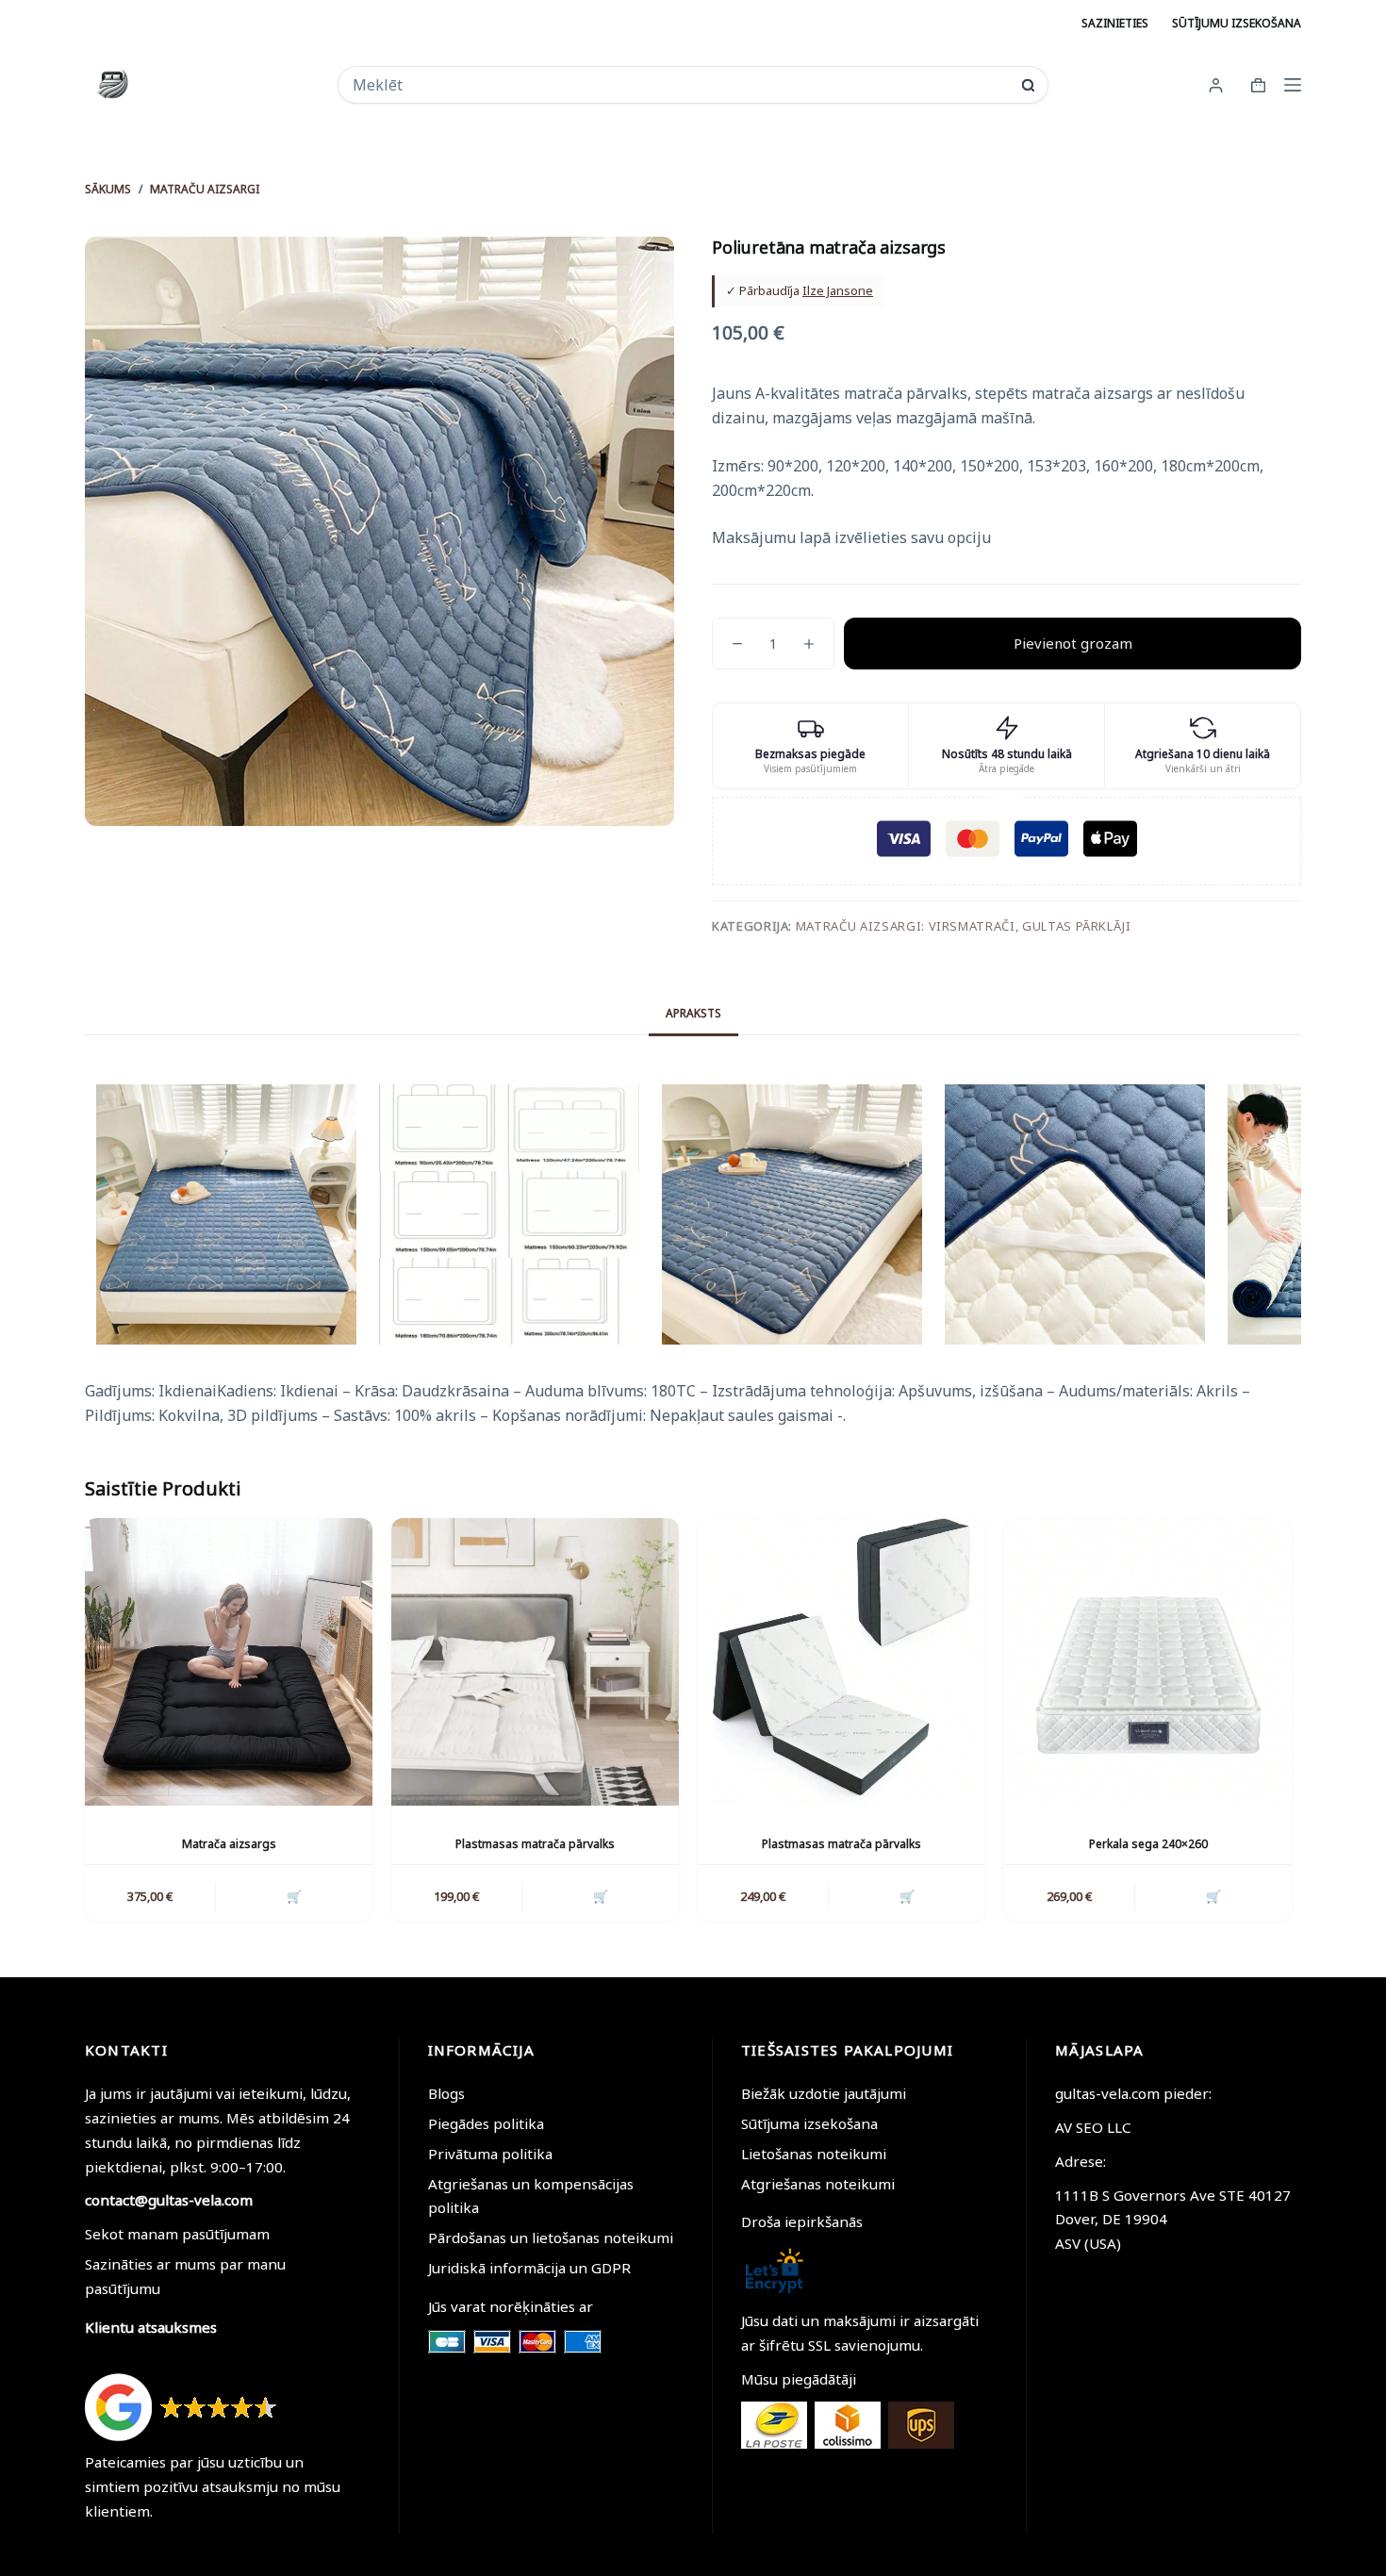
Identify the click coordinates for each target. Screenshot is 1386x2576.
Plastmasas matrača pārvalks (535, 1844)
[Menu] (1293, 85)
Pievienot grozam (1073, 643)
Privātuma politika (490, 2154)
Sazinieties (1115, 23)
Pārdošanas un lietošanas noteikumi (551, 2237)
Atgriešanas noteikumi (818, 2184)
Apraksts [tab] (693, 1013)
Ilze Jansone (838, 290)
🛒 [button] (294, 1896)
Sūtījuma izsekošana (809, 2123)
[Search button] (1028, 85)
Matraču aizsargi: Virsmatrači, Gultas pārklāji (964, 926)
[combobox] (680, 85)
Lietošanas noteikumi (814, 2154)
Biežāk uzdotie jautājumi (824, 2093)
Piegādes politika (486, 2123)
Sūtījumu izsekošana (1237, 23)
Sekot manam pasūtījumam (177, 2234)
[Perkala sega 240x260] (1148, 1662)
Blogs (446, 2093)
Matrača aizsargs (229, 1844)
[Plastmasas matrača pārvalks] (535, 1662)
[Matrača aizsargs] (229, 1662)
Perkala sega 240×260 (1148, 1844)
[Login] (1216, 85)
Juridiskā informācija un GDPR (529, 2268)
